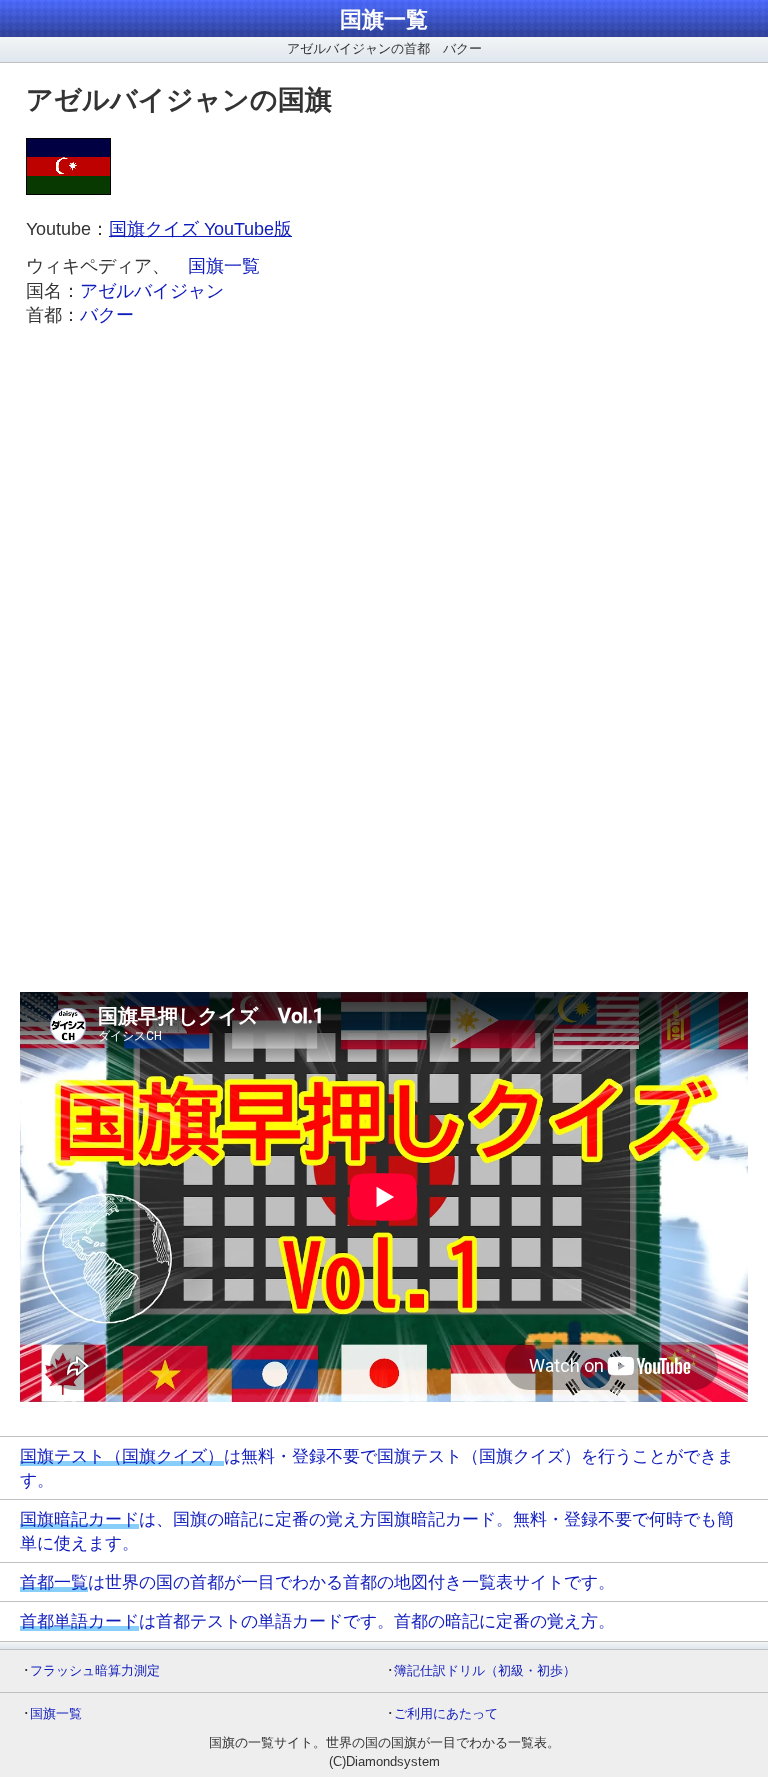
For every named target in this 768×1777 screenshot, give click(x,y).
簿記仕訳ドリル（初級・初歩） (485, 1670)
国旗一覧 (384, 19)
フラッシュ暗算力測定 (95, 1670)
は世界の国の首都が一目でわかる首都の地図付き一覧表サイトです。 (317, 1582)
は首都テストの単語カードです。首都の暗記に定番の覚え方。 (317, 1621)
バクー (107, 315)
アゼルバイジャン (152, 291)
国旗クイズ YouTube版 (200, 229)
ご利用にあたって (446, 1713)
